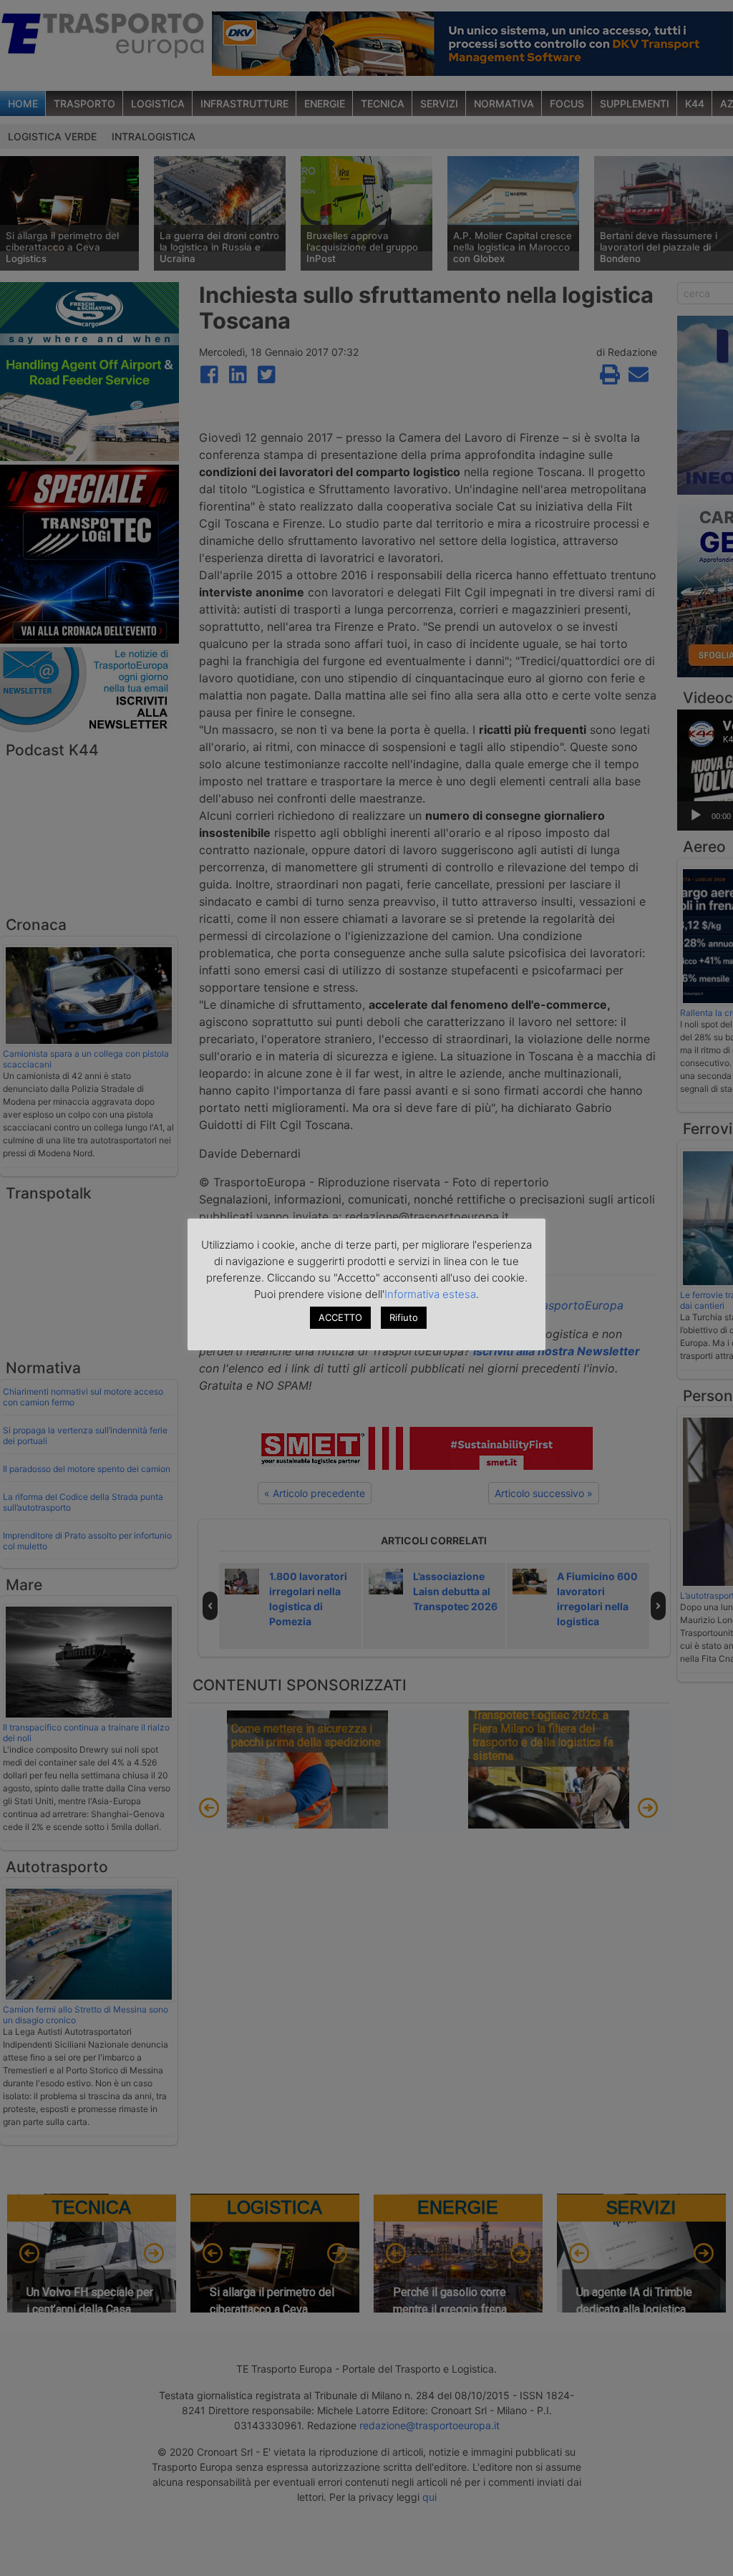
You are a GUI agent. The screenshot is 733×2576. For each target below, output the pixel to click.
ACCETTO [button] (340, 1317)
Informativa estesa (430, 1294)
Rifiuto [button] (404, 1317)
